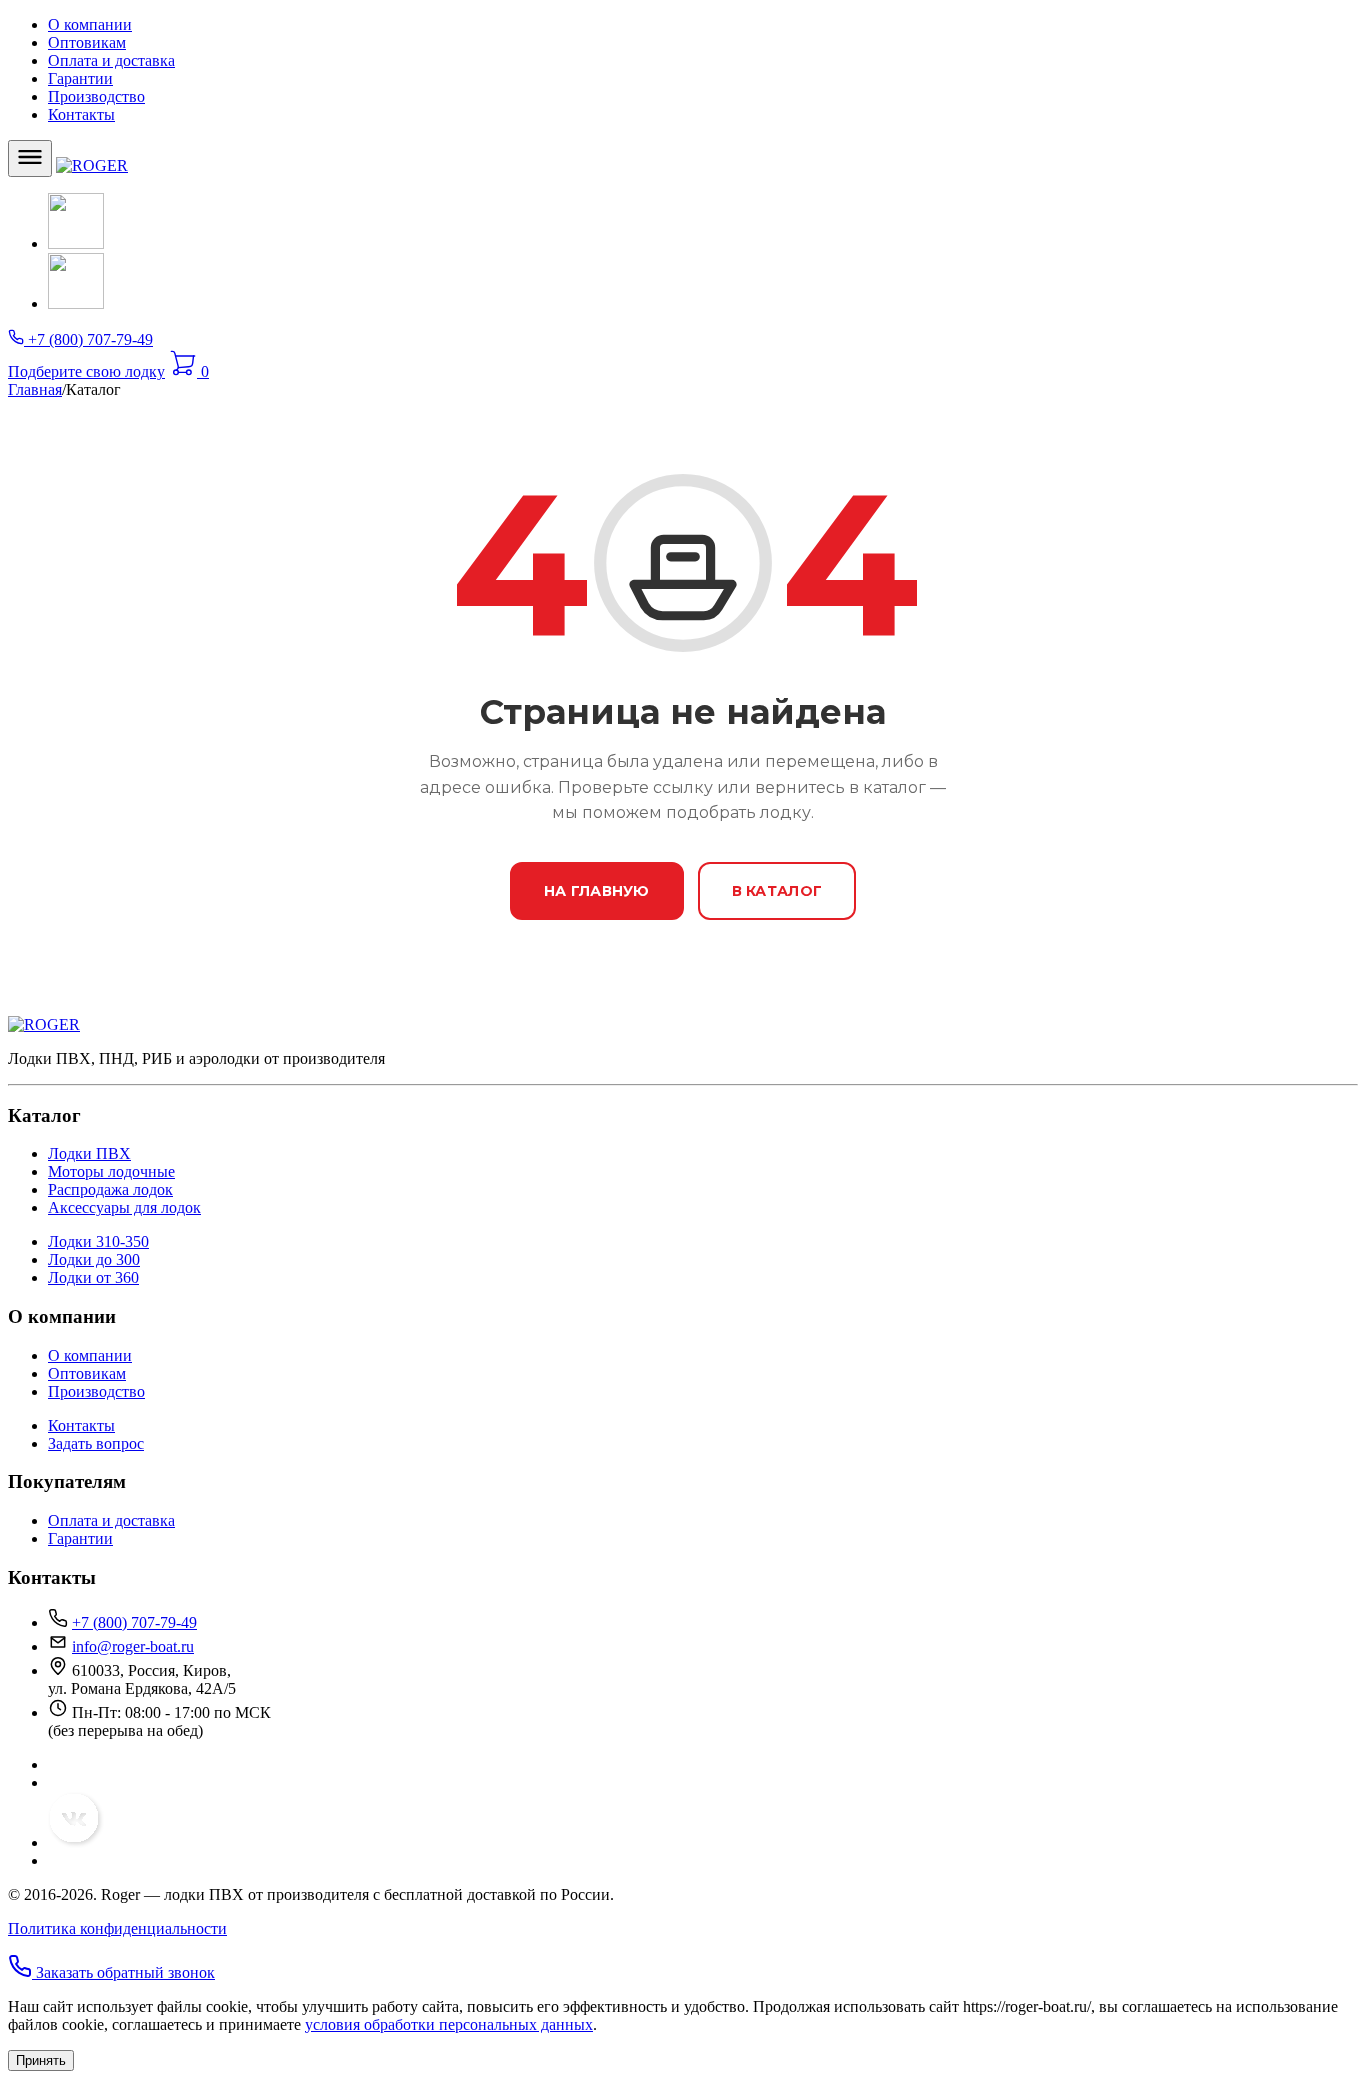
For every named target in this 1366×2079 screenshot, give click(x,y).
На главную (597, 891)
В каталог (777, 891)
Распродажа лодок (110, 1189)
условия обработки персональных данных (449, 2024)
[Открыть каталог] (30, 158)
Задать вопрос (96, 1443)
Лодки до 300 (94, 1259)
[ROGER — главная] (92, 165)
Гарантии (80, 78)
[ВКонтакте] (76, 243)
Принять (41, 2060)
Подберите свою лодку (86, 371)
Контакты (81, 114)
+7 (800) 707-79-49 (134, 1622)
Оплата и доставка (111, 60)
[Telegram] (76, 303)
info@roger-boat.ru (133, 1646)
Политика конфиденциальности (117, 1928)
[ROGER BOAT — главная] (44, 1024)
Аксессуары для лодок (124, 1207)
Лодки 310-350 (98, 1241)
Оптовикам (87, 42)
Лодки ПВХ (89, 1153)
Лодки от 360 (93, 1277)
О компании (90, 24)
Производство (96, 96)
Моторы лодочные (111, 1171)
